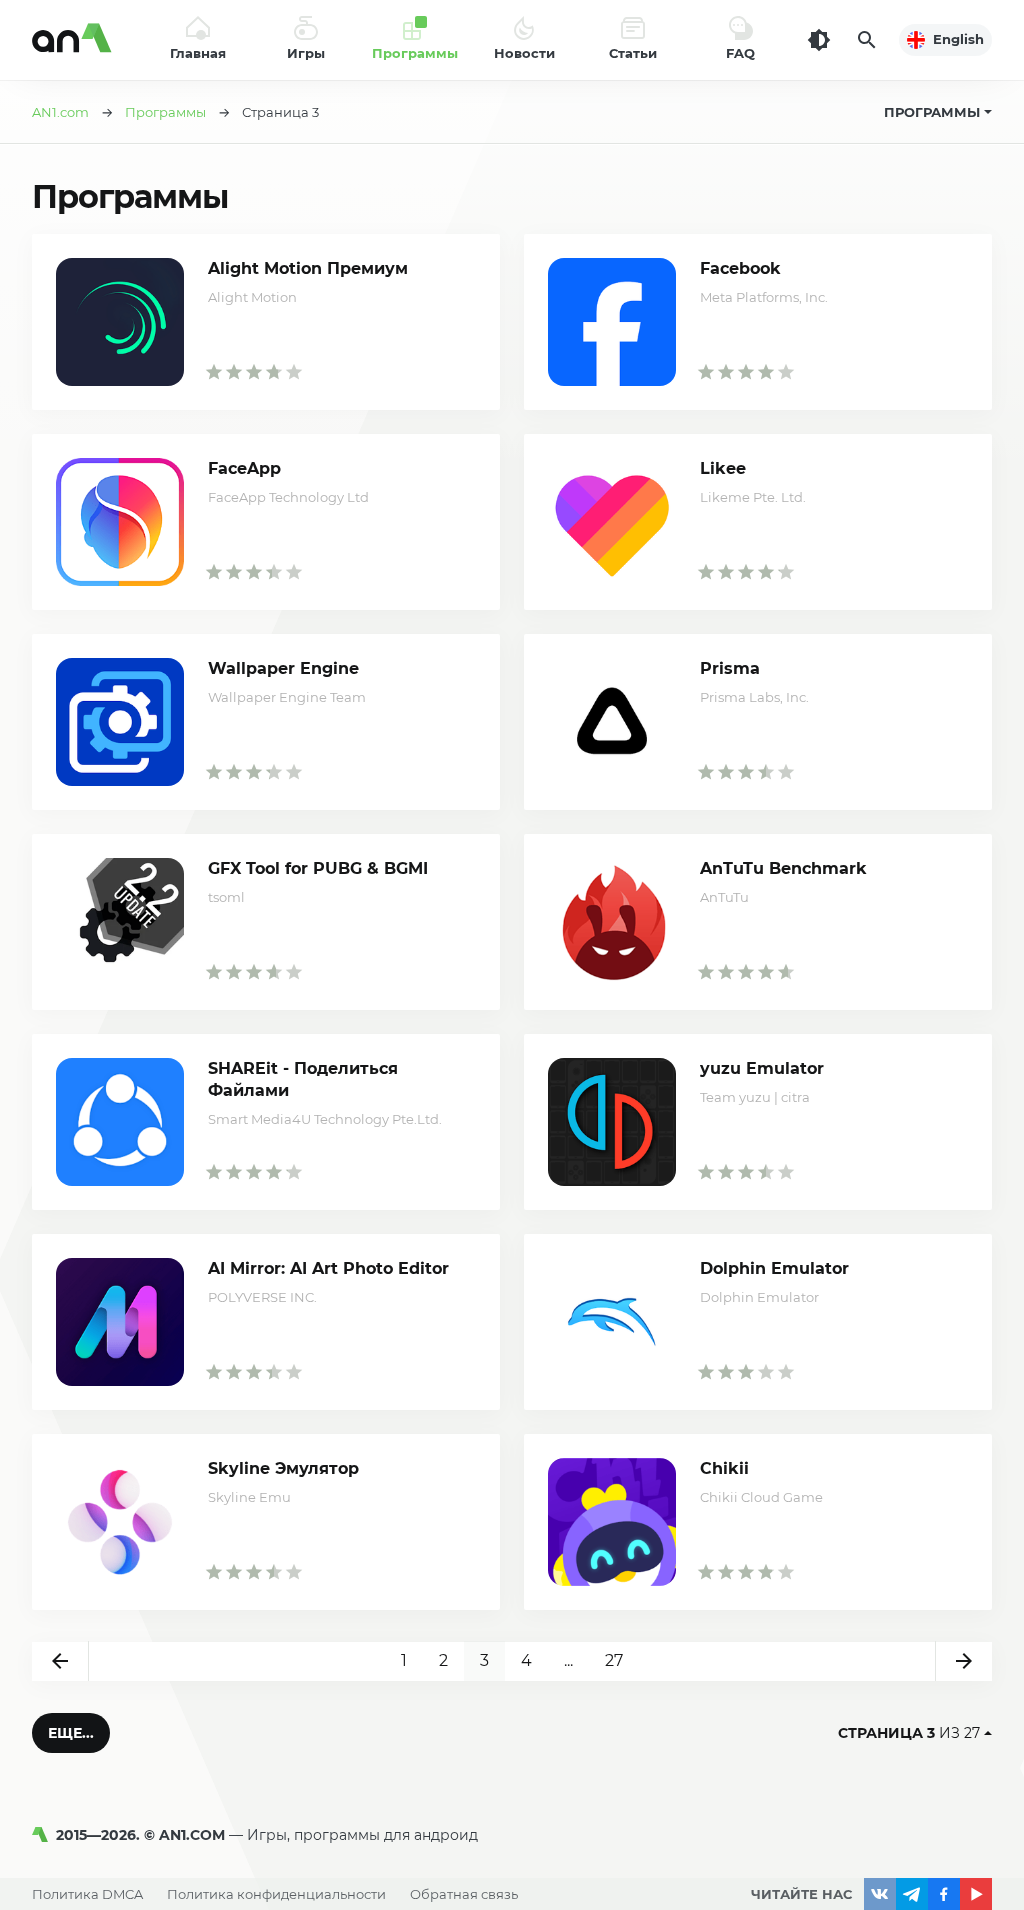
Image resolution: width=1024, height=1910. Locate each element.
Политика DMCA (87, 1894)
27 (614, 1660)
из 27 (909, 1733)
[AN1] (44, 1835)
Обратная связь (464, 1894)
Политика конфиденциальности (276, 1894)
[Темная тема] (819, 40)
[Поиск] (867, 40)
